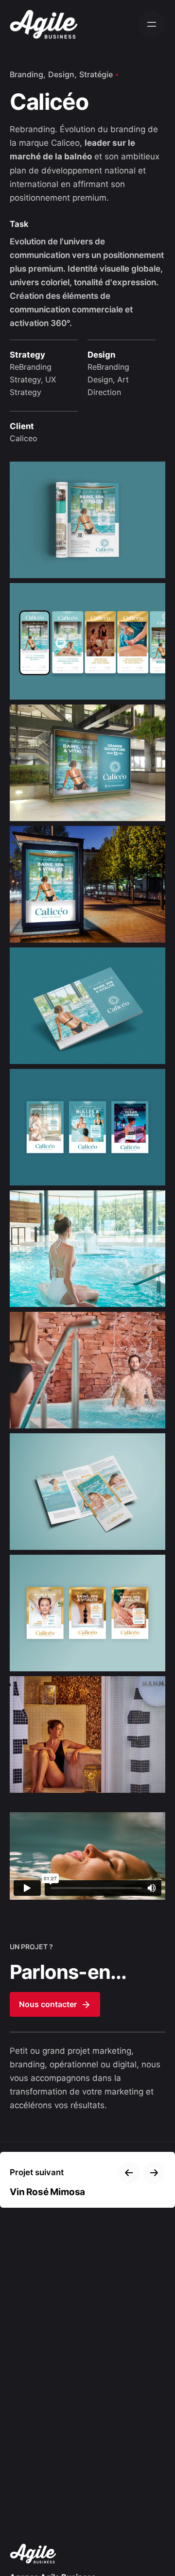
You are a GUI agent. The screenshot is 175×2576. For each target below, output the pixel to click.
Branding (26, 74)
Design (61, 74)
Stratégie (96, 74)
